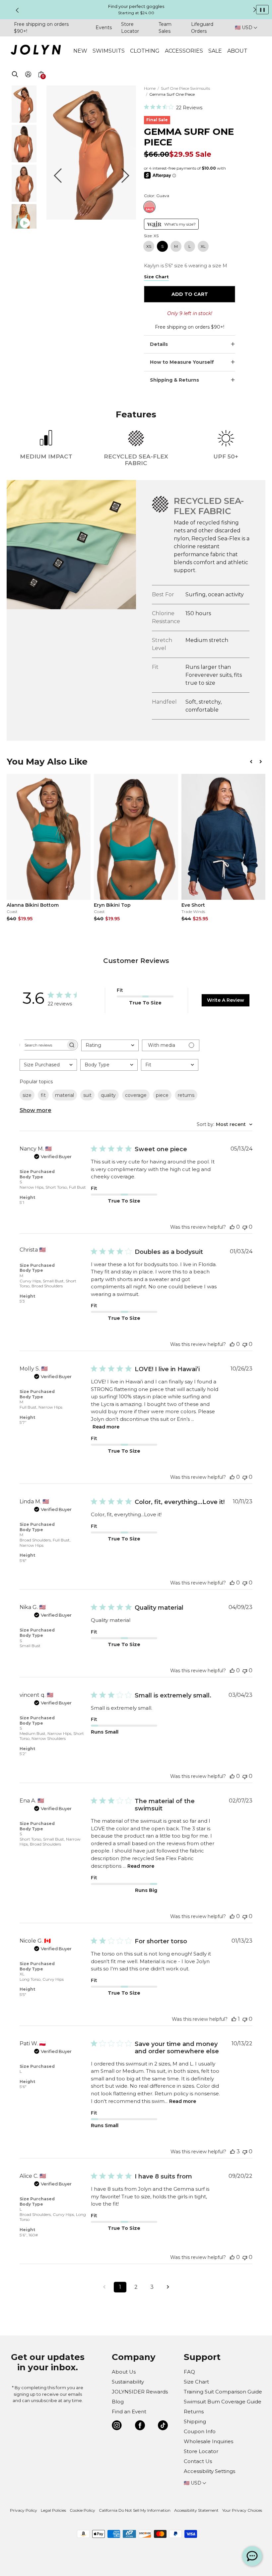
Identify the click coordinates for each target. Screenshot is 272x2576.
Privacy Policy (24, 2510)
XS (149, 246)
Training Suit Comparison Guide (223, 2392)
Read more (106, 1427)
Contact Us (198, 2461)
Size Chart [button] (156, 277)
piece (162, 1095)
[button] (41, 82)
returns (186, 1095)
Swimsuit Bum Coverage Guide (223, 2402)
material (65, 1095)
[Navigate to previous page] (104, 2287)
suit (87, 1095)
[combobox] (110, 1045)
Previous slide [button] (17, 10)
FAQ (189, 2372)
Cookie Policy (82, 2510)
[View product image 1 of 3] (24, 121)
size (27, 1095)
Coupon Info (200, 2431)
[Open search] (15, 75)
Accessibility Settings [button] (209, 2471)
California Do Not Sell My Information (135, 2510)
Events (104, 27)
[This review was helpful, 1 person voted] (234, 2019)
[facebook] (140, 2426)
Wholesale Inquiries (208, 2441)
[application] (252, 2556)
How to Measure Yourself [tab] (182, 362)
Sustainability (128, 2382)
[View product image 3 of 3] (24, 200)
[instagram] (117, 2426)
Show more (35, 1110)
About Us (124, 2372)
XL (203, 246)
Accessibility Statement (196, 2510)
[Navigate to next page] (168, 2287)
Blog (118, 2402)
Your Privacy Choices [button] (242, 2510)
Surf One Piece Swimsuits (185, 88)
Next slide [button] (255, 10)
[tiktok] (163, 2426)
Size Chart (196, 2382)
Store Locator (201, 2451)
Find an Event (129, 2412)
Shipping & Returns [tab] (174, 380)
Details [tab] (159, 344)
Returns (194, 2412)
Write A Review (226, 1000)
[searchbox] (43, 1045)
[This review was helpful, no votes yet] (232, 1227)
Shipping (195, 2421)
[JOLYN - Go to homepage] (36, 51)
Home (150, 88)
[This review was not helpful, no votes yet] (245, 1227)
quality (108, 1095)
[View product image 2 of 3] (24, 161)
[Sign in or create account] (28, 75)
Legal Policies (53, 2510)
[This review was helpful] (233, 2151)
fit (43, 1095)
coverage (136, 1095)
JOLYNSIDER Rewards (140, 2392)
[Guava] (149, 207)
